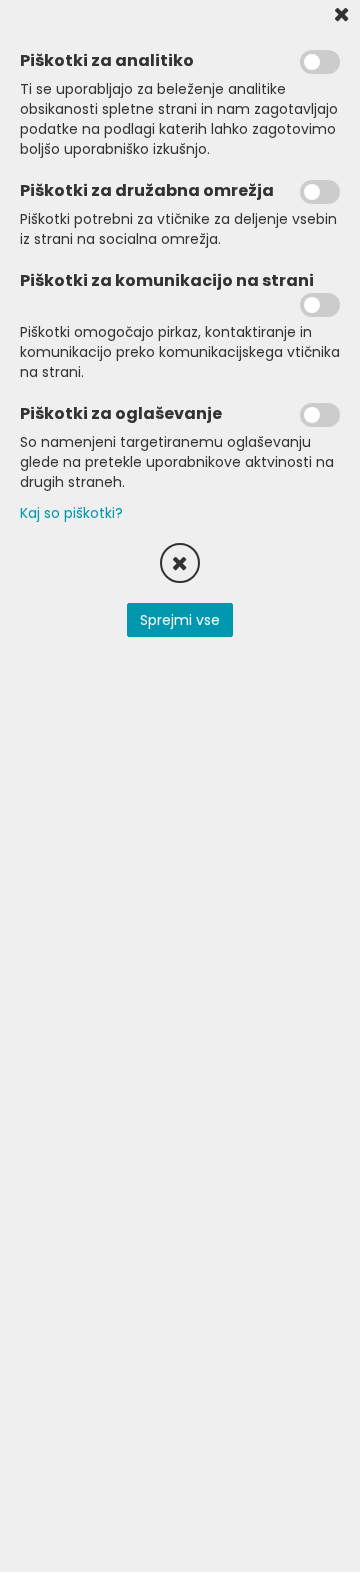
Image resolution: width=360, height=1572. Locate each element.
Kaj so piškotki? (71, 513)
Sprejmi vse (180, 620)
